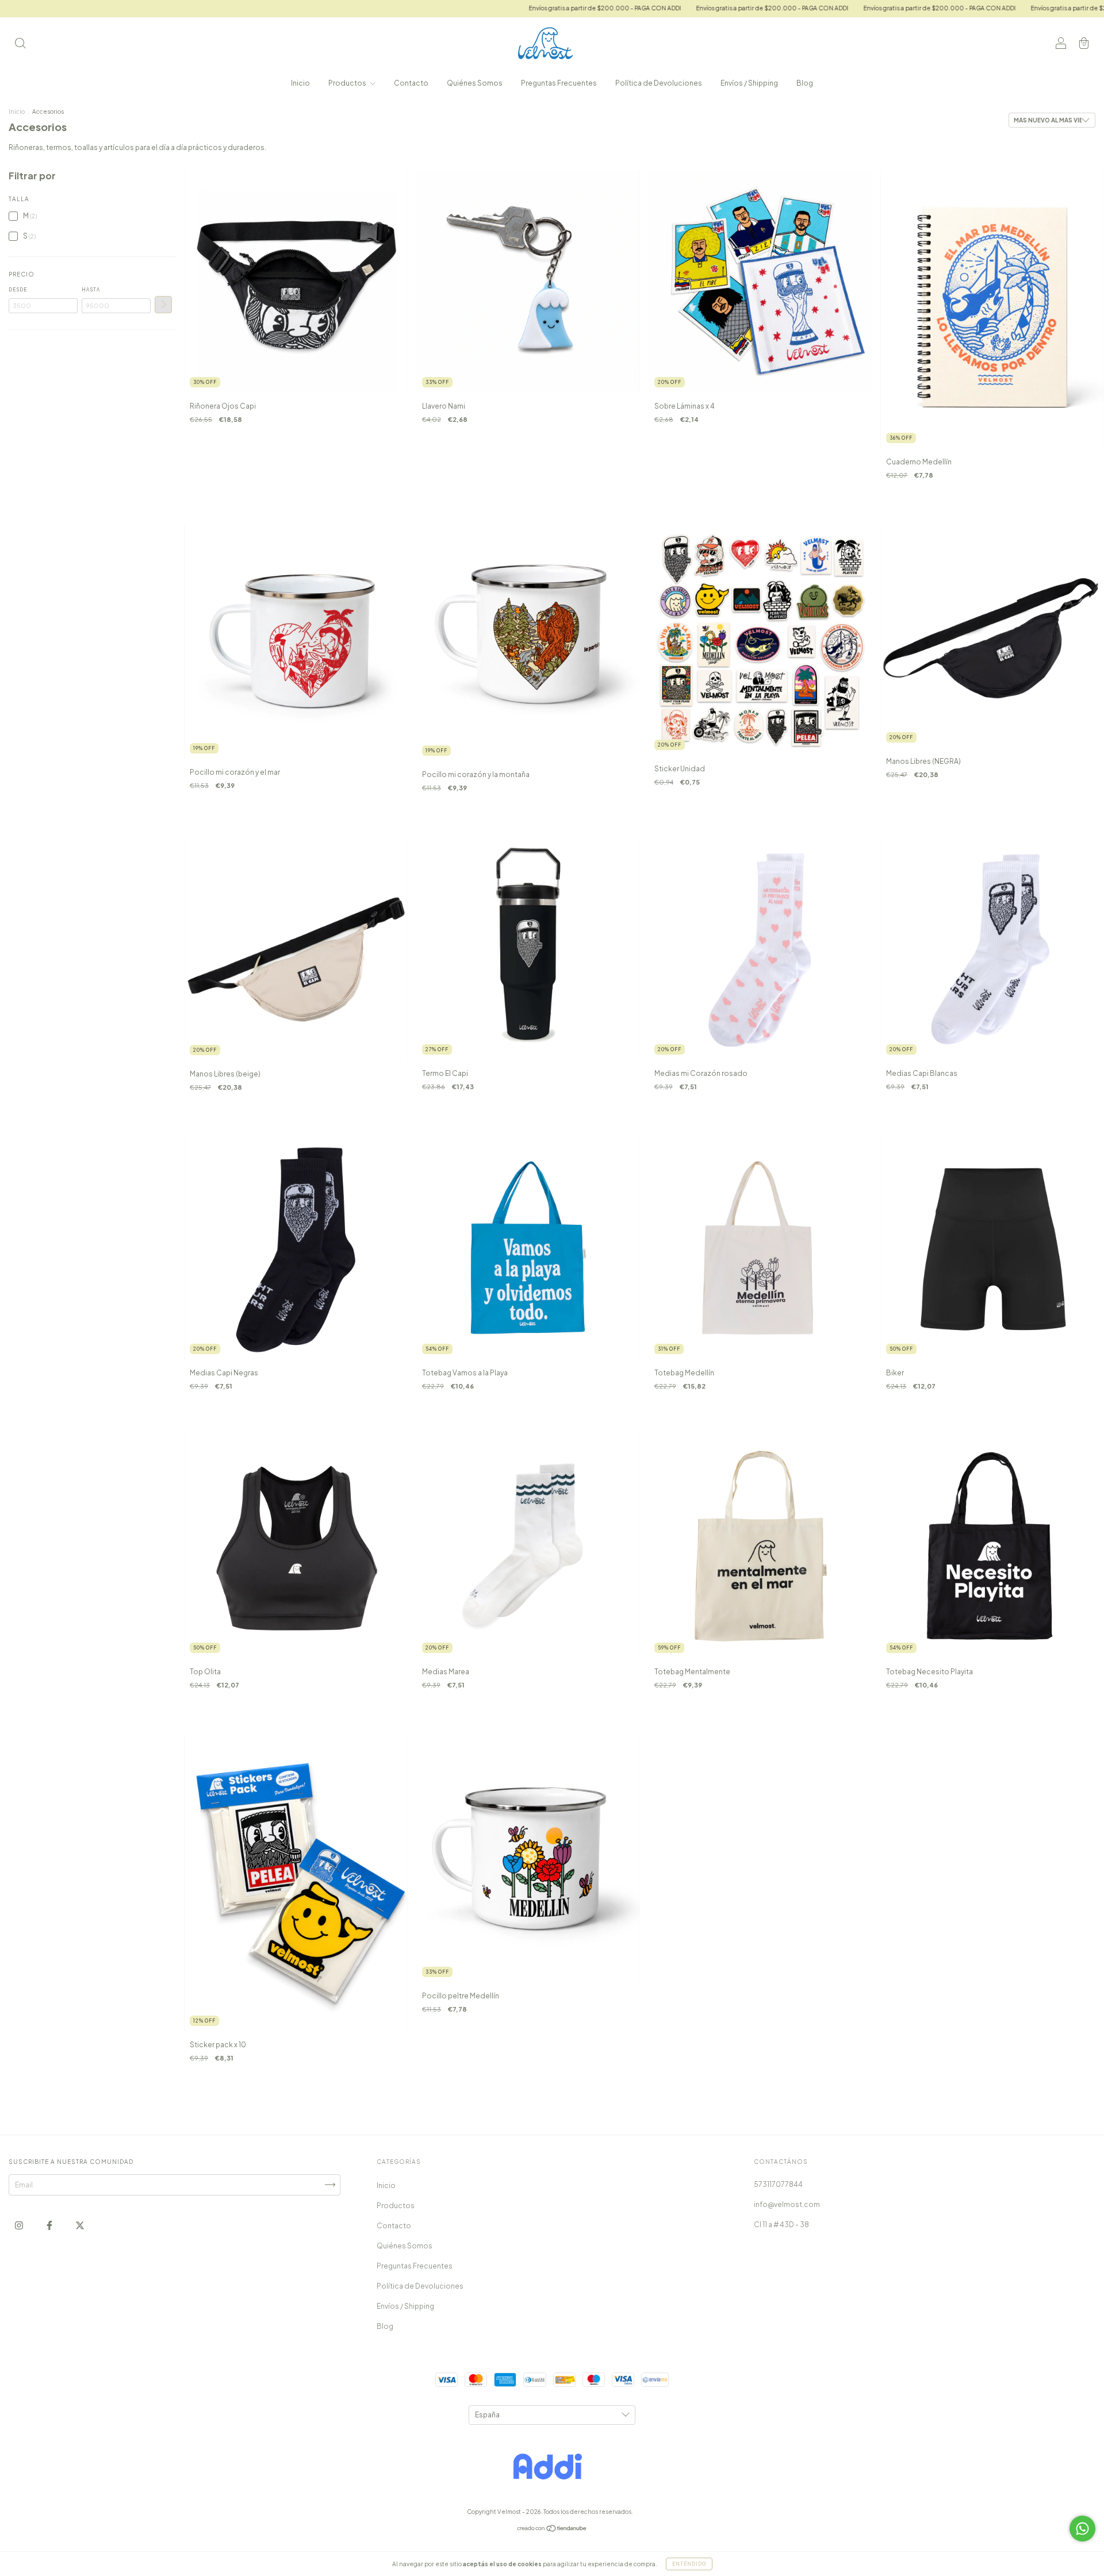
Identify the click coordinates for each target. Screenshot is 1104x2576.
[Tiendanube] (552, 2530)
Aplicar (163, 305)
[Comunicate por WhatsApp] (1082, 2529)
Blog (805, 83)
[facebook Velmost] (50, 2225)
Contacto (411, 83)
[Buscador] (20, 45)
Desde (18, 290)
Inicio (300, 83)
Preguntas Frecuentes (559, 83)
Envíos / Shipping (749, 83)
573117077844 (778, 2184)
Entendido (689, 2564)
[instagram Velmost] (20, 2225)
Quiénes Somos (475, 83)
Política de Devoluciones (659, 83)
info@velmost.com (787, 2204)
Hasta (91, 290)
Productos (348, 83)
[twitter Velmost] (80, 2225)
